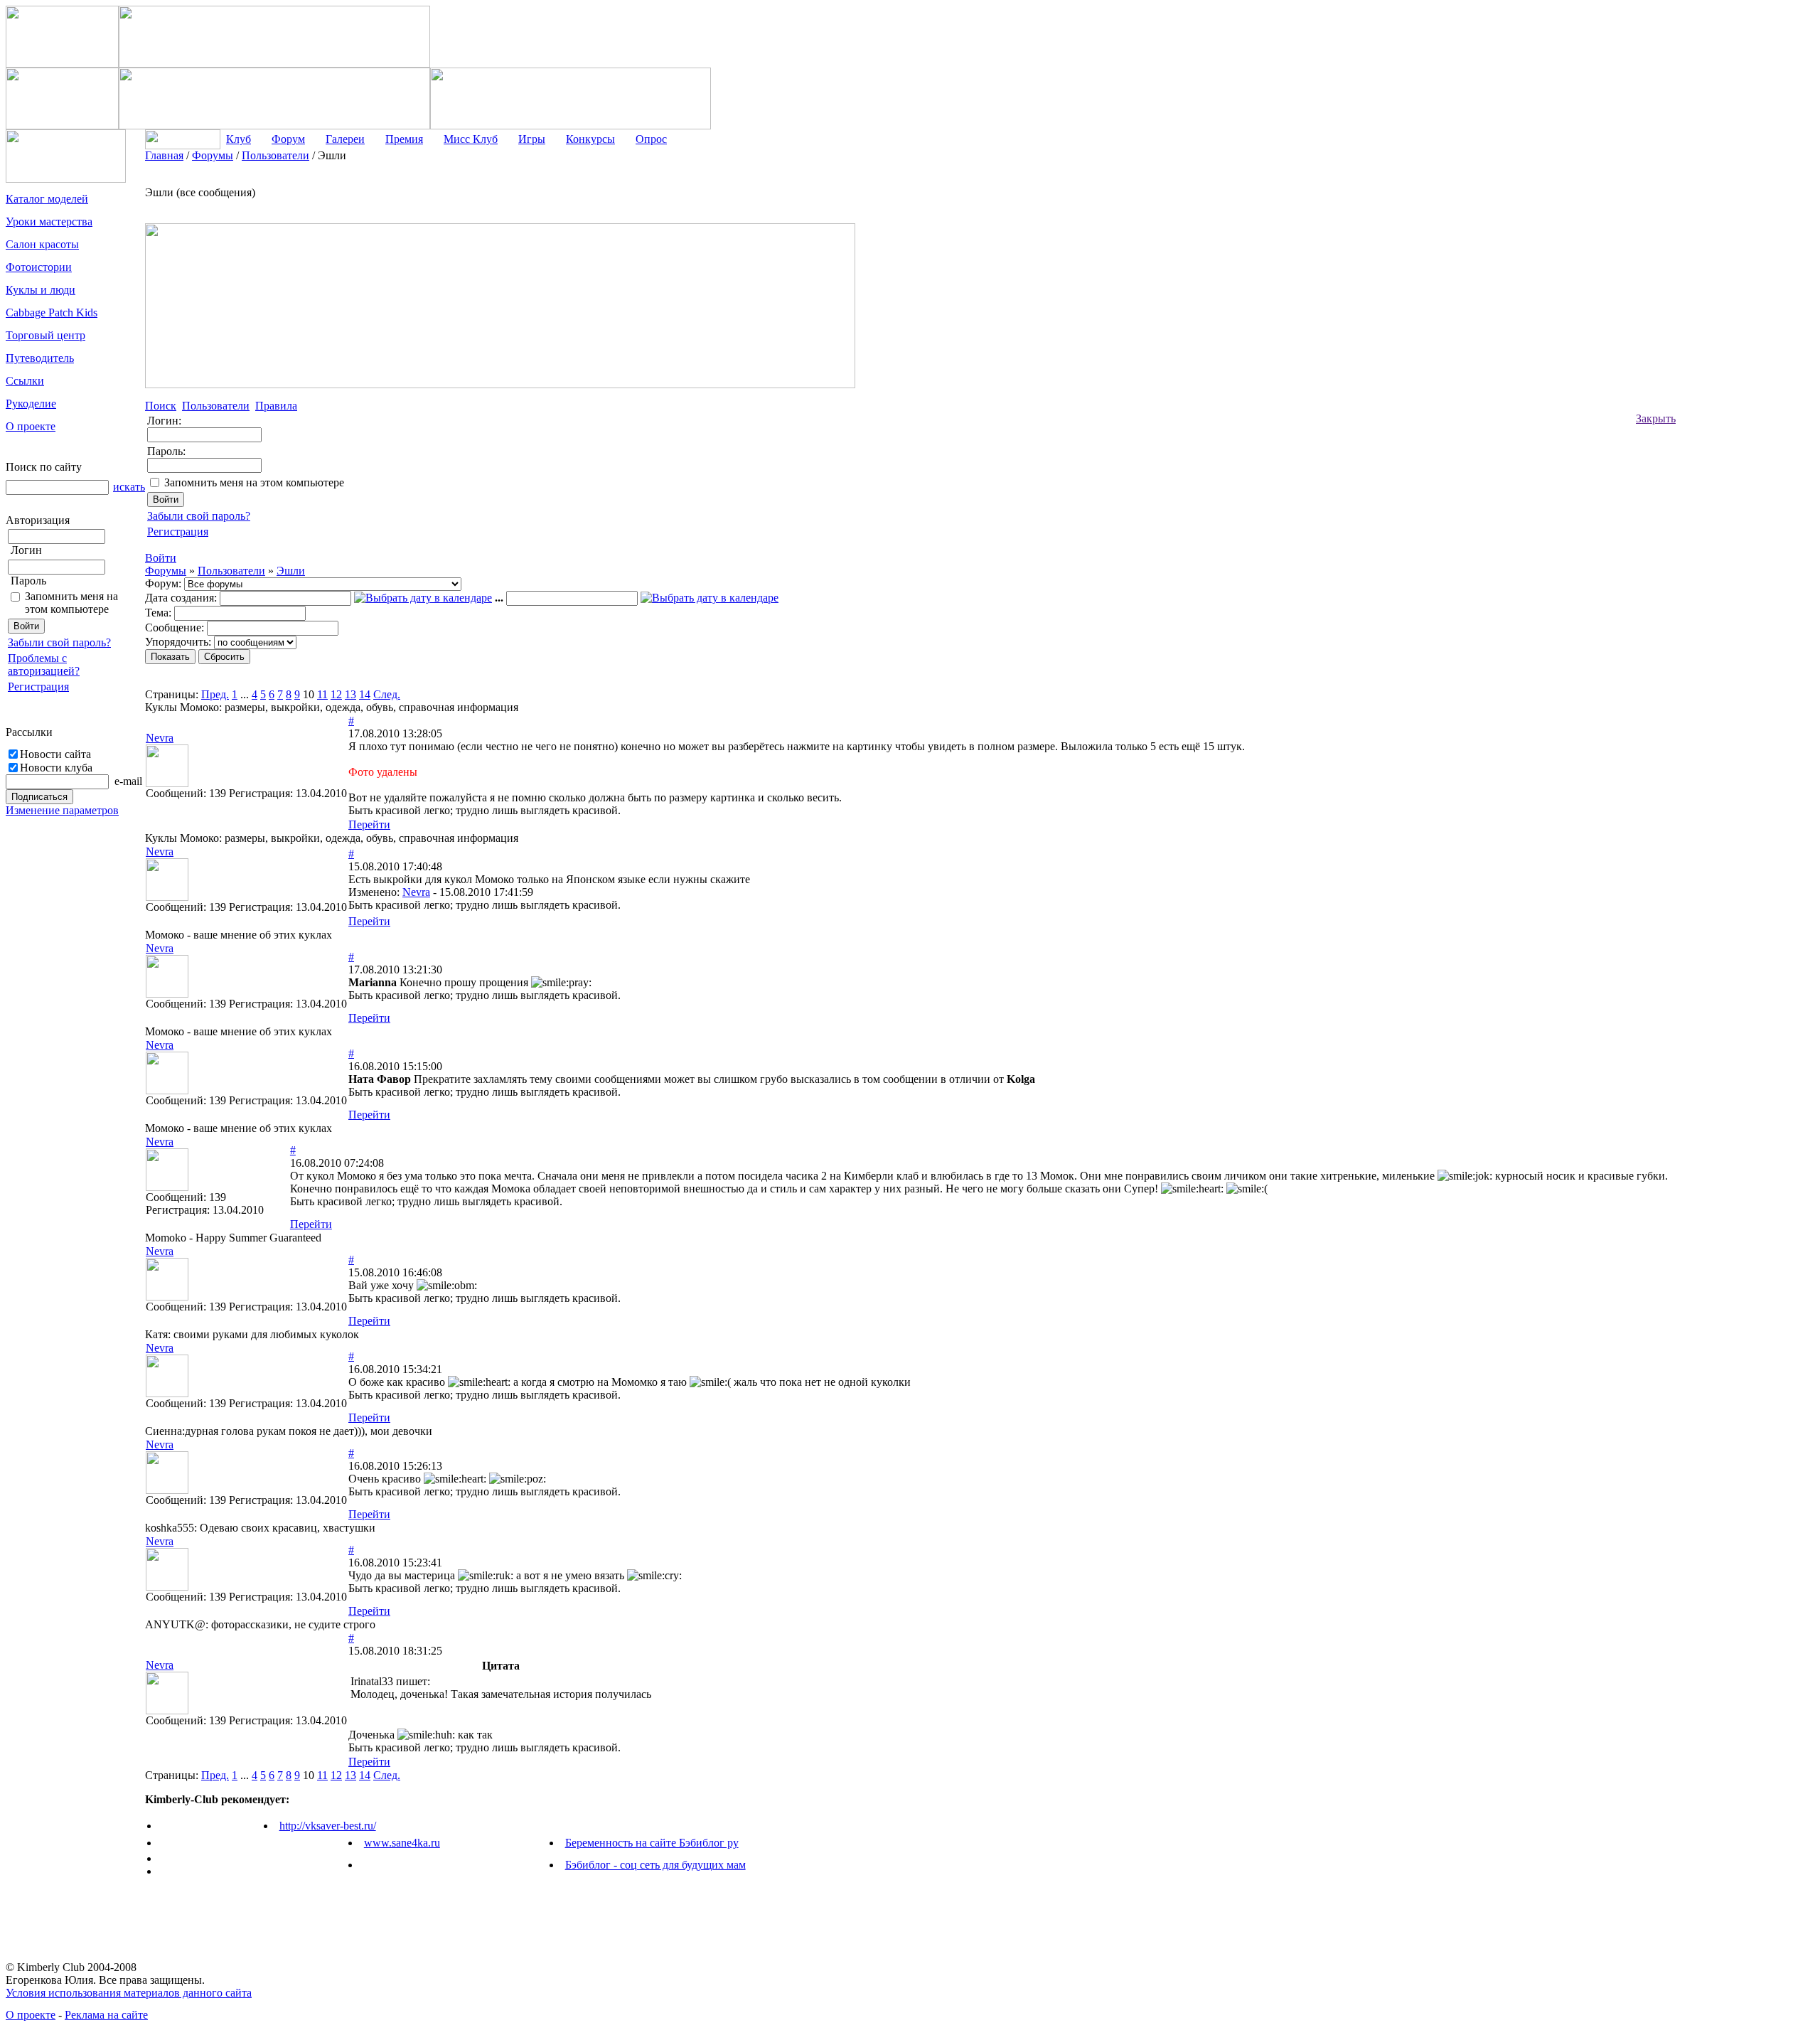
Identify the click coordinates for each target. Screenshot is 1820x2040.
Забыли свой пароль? (59, 642)
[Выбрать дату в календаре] (423, 598)
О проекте (31, 2015)
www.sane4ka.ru (402, 1843)
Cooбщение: (175, 628)
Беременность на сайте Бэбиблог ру (652, 1843)
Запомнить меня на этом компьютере (71, 603)
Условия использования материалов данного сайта (129, 1993)
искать (129, 487)
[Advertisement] (1733, 363)
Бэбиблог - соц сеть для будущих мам (655, 1865)
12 (336, 694)
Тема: (158, 613)
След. (387, 694)
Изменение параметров (62, 810)
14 (365, 694)
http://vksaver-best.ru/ (328, 1826)
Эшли (291, 571)
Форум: (163, 583)
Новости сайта (55, 754)
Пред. (215, 694)
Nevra (416, 892)
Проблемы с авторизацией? (44, 664)
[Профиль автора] (167, 783)
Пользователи (231, 571)
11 (322, 694)
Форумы (166, 571)
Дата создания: (181, 598)
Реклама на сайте (106, 2015)
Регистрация (38, 687)
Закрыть (1656, 418)
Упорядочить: (178, 642)
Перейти (369, 824)
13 (350, 694)
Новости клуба (56, 768)
